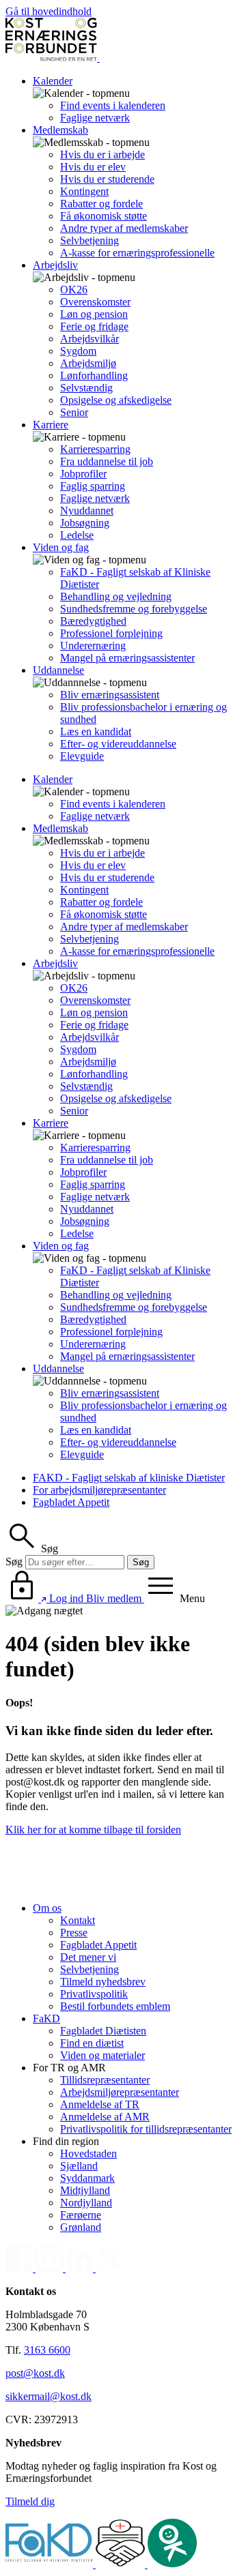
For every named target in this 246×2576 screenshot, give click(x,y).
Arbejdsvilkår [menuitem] (90, 339)
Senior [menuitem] (74, 412)
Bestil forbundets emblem (115, 2006)
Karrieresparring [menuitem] (95, 449)
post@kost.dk (35, 2373)
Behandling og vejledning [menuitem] (116, 596)
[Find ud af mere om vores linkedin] (81, 2268)
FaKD (46, 2018)
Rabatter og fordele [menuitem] (101, 204)
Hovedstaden (88, 2153)
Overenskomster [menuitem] (95, 302)
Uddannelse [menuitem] (58, 670)
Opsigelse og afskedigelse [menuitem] (116, 400)
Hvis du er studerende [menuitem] (107, 179)
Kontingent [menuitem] (84, 191)
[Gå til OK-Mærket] (172, 2564)
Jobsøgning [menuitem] (85, 523)
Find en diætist (92, 2043)
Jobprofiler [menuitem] (83, 474)
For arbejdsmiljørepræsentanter (99, 1490)
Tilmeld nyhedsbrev (103, 1982)
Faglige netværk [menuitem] (95, 118)
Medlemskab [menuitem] (60, 130)
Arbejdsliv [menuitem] (55, 265)
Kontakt (78, 1920)
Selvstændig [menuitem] (86, 388)
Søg (14, 1561)
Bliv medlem (115, 1598)
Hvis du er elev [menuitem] (93, 167)
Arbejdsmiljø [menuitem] (88, 363)
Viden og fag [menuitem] (61, 547)
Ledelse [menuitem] (77, 535)
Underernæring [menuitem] (93, 646)
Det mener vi (88, 1957)
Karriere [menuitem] (51, 425)
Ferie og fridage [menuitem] (94, 326)
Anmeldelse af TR (100, 2104)
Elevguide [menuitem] (82, 756)
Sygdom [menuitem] (78, 351)
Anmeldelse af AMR (105, 2117)
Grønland (81, 2227)
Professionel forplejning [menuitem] (111, 633)
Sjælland (79, 2166)
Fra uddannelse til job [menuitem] (107, 461)
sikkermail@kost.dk (49, 2396)
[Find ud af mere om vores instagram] (51, 2268)
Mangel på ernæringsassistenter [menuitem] (127, 658)
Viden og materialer (102, 2055)
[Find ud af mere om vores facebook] (20, 2268)
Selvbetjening (90, 1969)
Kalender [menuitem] (53, 81)
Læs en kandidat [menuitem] (96, 731)
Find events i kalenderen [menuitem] (113, 105)
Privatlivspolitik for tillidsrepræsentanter (146, 2129)
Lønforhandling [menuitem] (94, 375)
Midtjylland (85, 2190)
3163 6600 (47, 2350)
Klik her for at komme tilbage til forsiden (93, 1830)
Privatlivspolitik (94, 1994)
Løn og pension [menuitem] (94, 314)
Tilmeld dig (30, 2501)
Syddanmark (87, 2178)
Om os (47, 1908)
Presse (74, 1933)
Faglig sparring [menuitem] (93, 486)
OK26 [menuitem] (74, 290)
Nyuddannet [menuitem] (87, 510)
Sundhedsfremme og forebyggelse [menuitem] (134, 609)
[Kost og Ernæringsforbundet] (98, 58)
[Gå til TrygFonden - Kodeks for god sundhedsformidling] (122, 2564)
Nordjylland (86, 2203)
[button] (32, 1549)
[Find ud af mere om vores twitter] (109, 2268)
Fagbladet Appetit (71, 1502)
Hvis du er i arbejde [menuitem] (102, 154)
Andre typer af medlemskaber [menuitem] (124, 228)
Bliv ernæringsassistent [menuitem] (110, 695)
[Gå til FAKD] (51, 2564)
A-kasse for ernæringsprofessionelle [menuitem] (137, 253)
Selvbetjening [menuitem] (90, 240)
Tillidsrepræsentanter (105, 2080)
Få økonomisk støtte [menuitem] (104, 216)
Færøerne (81, 2215)
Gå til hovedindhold (49, 11)
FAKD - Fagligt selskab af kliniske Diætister (129, 1478)
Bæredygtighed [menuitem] (93, 621)
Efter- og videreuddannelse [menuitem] (118, 744)
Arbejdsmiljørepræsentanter (120, 2092)
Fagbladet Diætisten (103, 2031)
